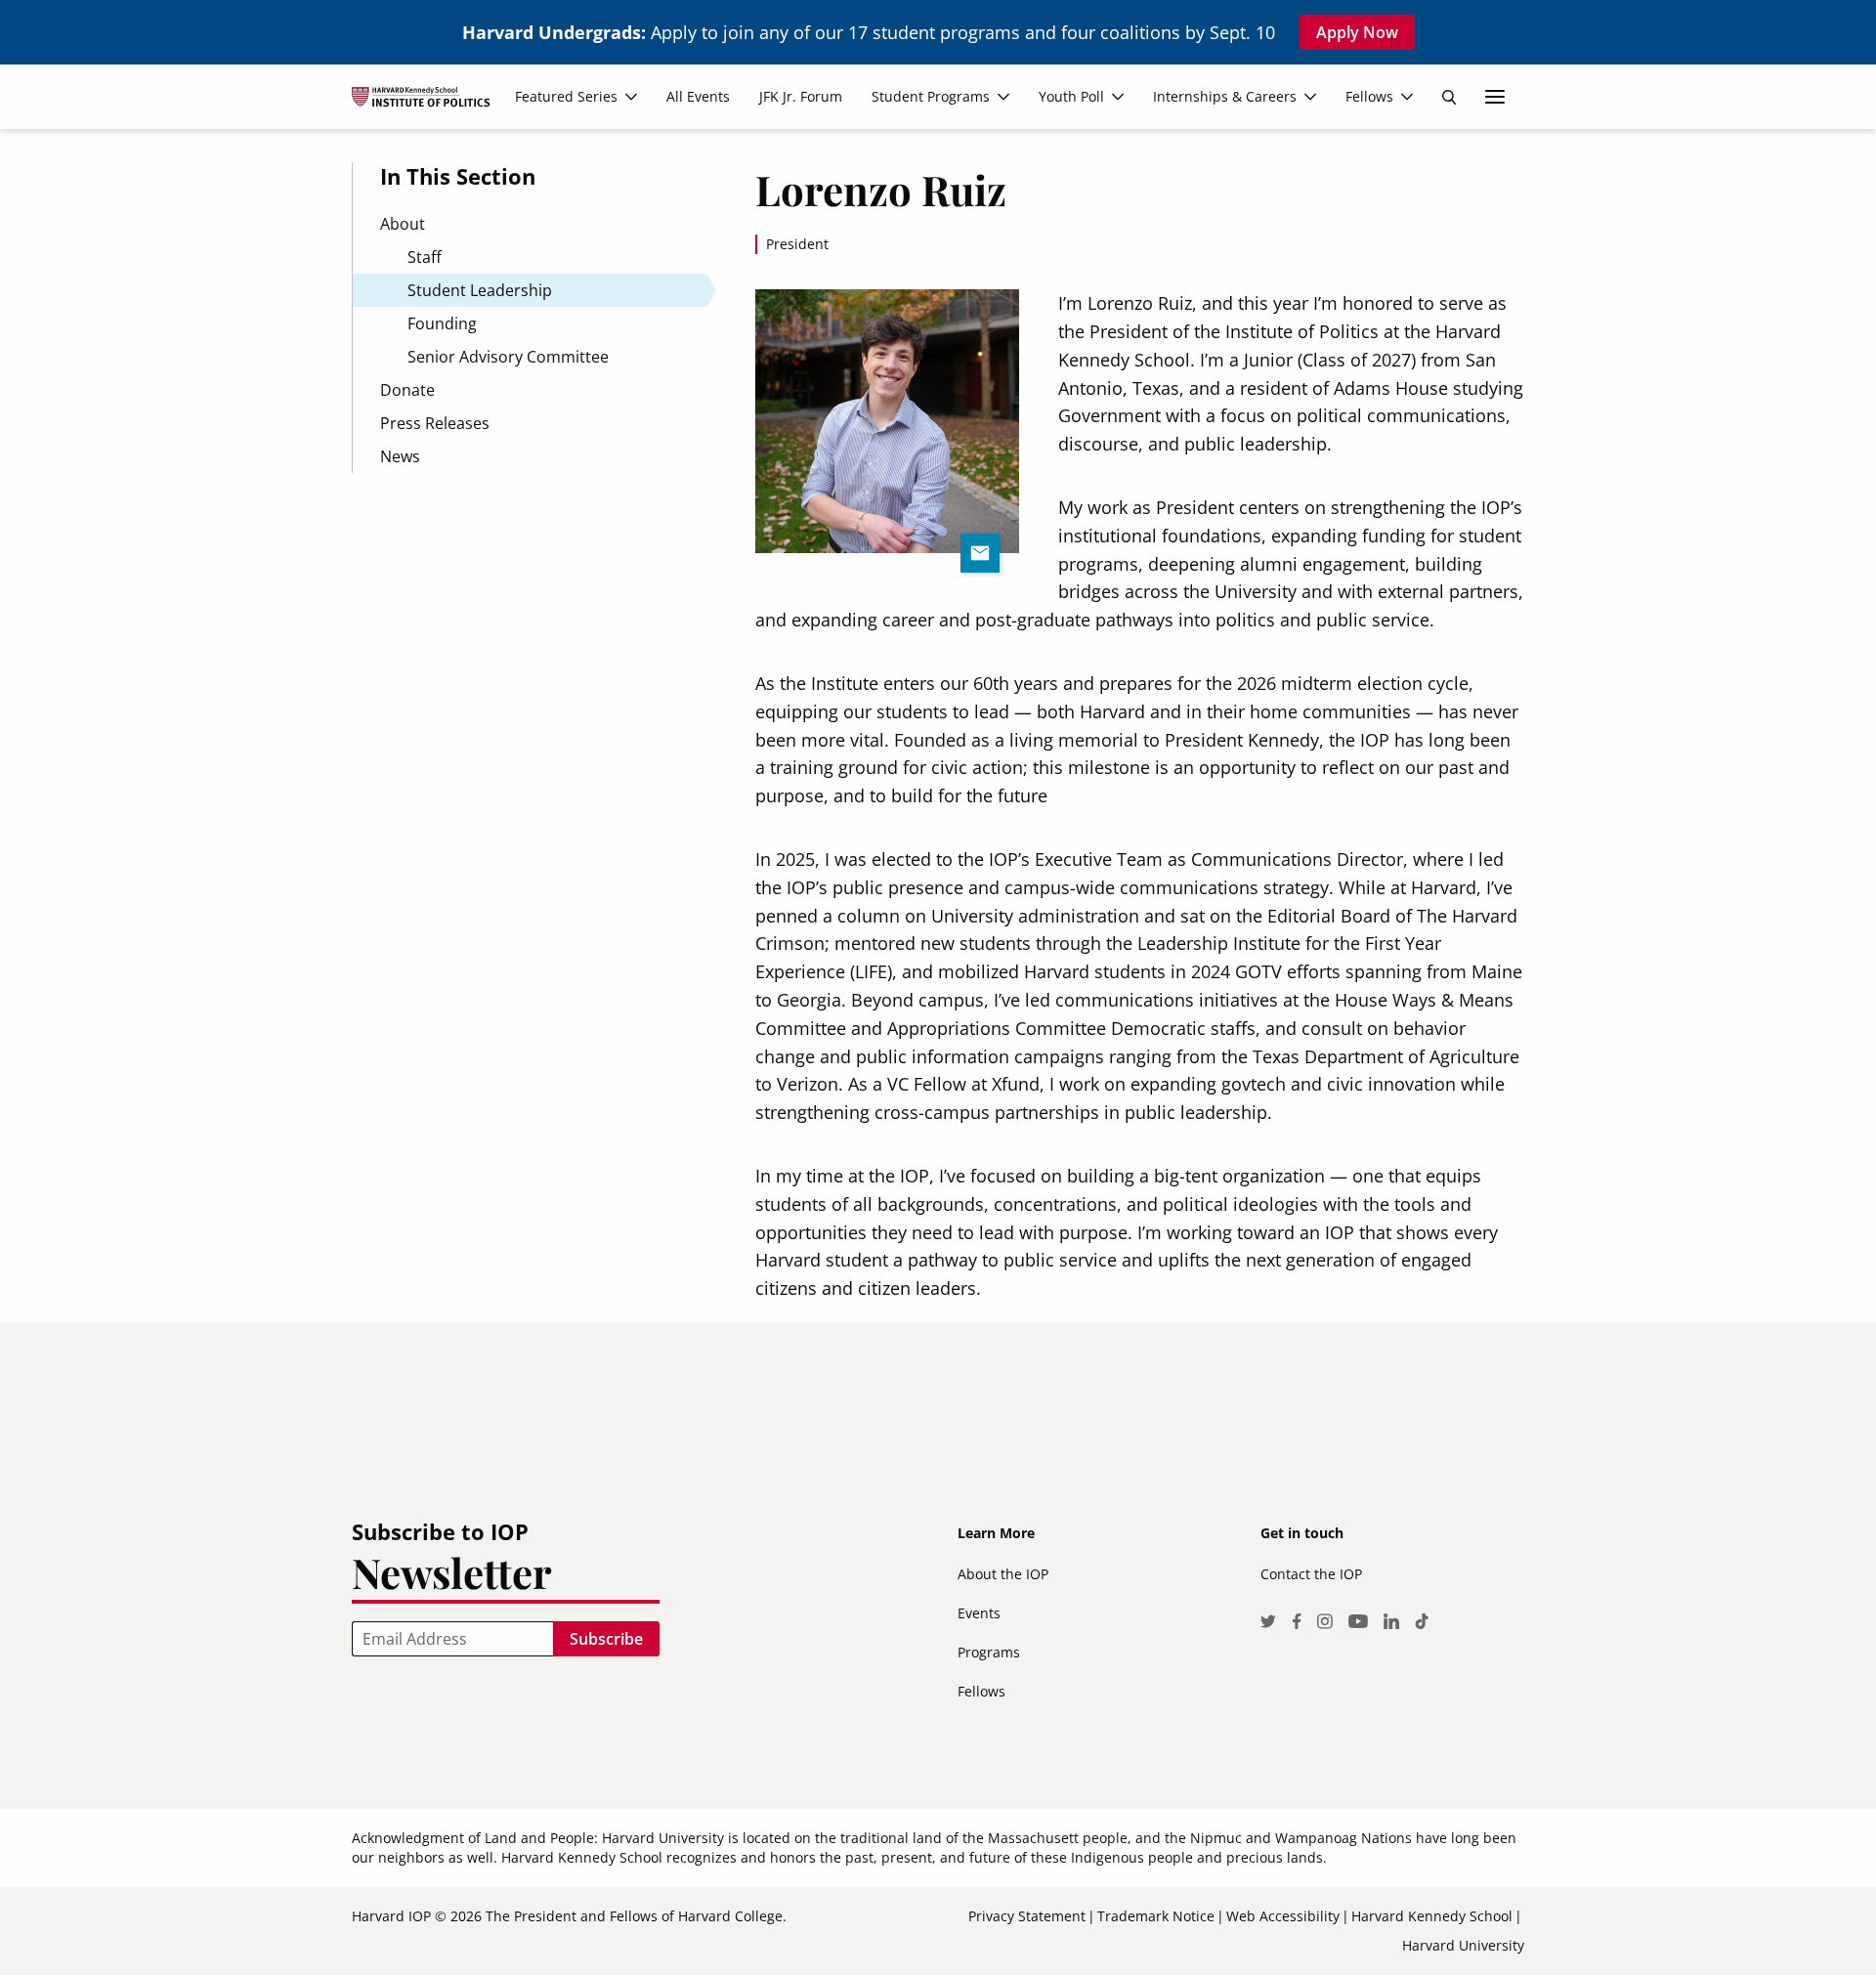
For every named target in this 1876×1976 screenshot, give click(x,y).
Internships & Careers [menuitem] (1225, 96)
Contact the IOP (1311, 1574)
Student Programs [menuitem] (931, 96)
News (400, 456)
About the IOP (1003, 1574)
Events (979, 1613)
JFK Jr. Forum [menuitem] (801, 96)
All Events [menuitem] (698, 96)
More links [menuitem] (1495, 97)
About (403, 224)
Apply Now (1357, 32)
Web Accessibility (1283, 1916)
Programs (989, 1652)
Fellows (981, 1691)
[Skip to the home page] (428, 105)
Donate (407, 390)
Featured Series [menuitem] (566, 96)
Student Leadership (480, 290)
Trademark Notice (1156, 1916)
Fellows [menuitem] (1369, 96)
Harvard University (1463, 1945)
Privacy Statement (1027, 1916)
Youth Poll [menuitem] (1071, 96)
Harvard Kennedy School (1432, 1916)
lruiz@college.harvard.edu (980, 553)
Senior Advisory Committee (508, 357)
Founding (442, 323)
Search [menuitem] (1449, 97)
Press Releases (435, 423)
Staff (425, 257)
